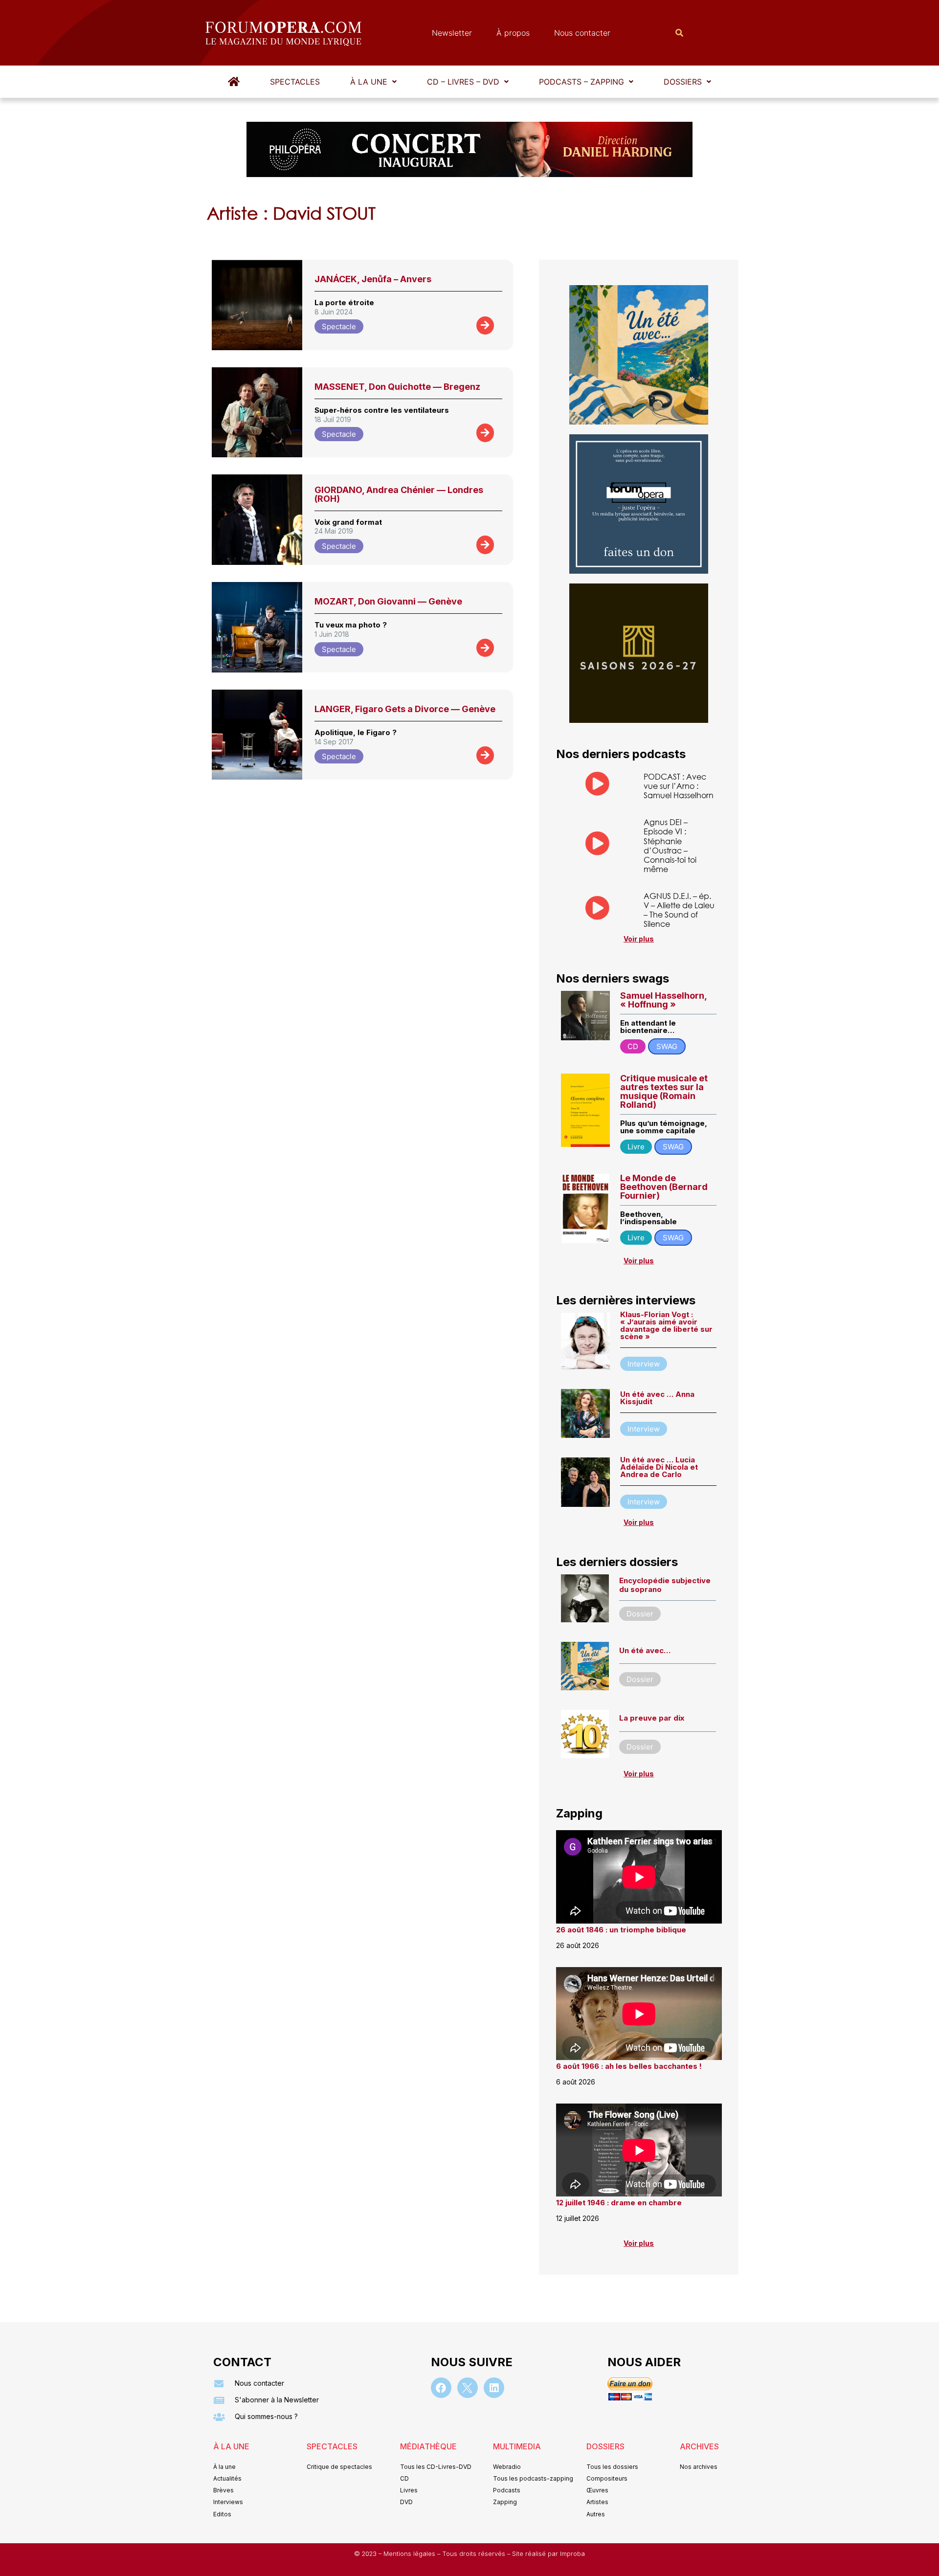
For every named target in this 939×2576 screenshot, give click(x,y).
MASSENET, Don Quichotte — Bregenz (397, 387)
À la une (369, 82)
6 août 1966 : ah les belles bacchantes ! (629, 2066)
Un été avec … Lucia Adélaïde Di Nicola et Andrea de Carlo (659, 1467)
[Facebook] (441, 2388)
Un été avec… (645, 1650)
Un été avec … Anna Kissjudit (657, 1398)
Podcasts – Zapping (581, 82)
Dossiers (683, 82)
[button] (373, 82)
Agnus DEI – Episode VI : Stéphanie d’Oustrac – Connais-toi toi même (670, 845)
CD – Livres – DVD (463, 82)
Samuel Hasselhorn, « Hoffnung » (663, 1000)
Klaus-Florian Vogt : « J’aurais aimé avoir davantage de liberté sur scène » (666, 1325)
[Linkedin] (494, 2388)
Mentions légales (410, 2554)
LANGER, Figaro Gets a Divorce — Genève (405, 709)
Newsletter (452, 33)
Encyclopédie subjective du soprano (665, 1585)
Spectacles (295, 82)
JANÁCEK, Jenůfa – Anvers (373, 279)
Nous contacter (582, 33)
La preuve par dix (652, 1718)
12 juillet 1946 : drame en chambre (619, 2203)
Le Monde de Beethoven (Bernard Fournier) (664, 1187)
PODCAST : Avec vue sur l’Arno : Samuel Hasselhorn (679, 786)
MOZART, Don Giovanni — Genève (388, 601)
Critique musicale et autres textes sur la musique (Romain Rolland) (664, 1091)
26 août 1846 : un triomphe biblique (621, 1930)
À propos (513, 33)
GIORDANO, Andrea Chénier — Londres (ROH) (399, 494)
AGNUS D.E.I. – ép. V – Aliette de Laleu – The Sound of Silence (679, 910)
